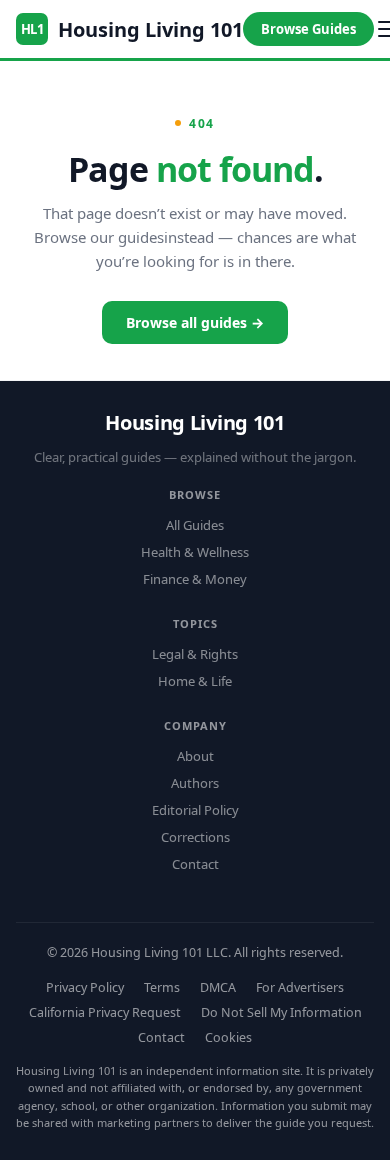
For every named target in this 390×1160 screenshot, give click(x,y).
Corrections (195, 837)
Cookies (228, 1037)
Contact (195, 864)
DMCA (218, 987)
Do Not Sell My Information (281, 1012)
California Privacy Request (105, 1012)
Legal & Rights (195, 654)
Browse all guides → (195, 322)
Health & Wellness (195, 552)
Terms (162, 987)
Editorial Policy (195, 810)
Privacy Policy (85, 987)
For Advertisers (300, 987)
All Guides (195, 525)
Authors (195, 783)
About (195, 756)
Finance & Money (195, 579)
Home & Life (195, 681)
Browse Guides (308, 29)
